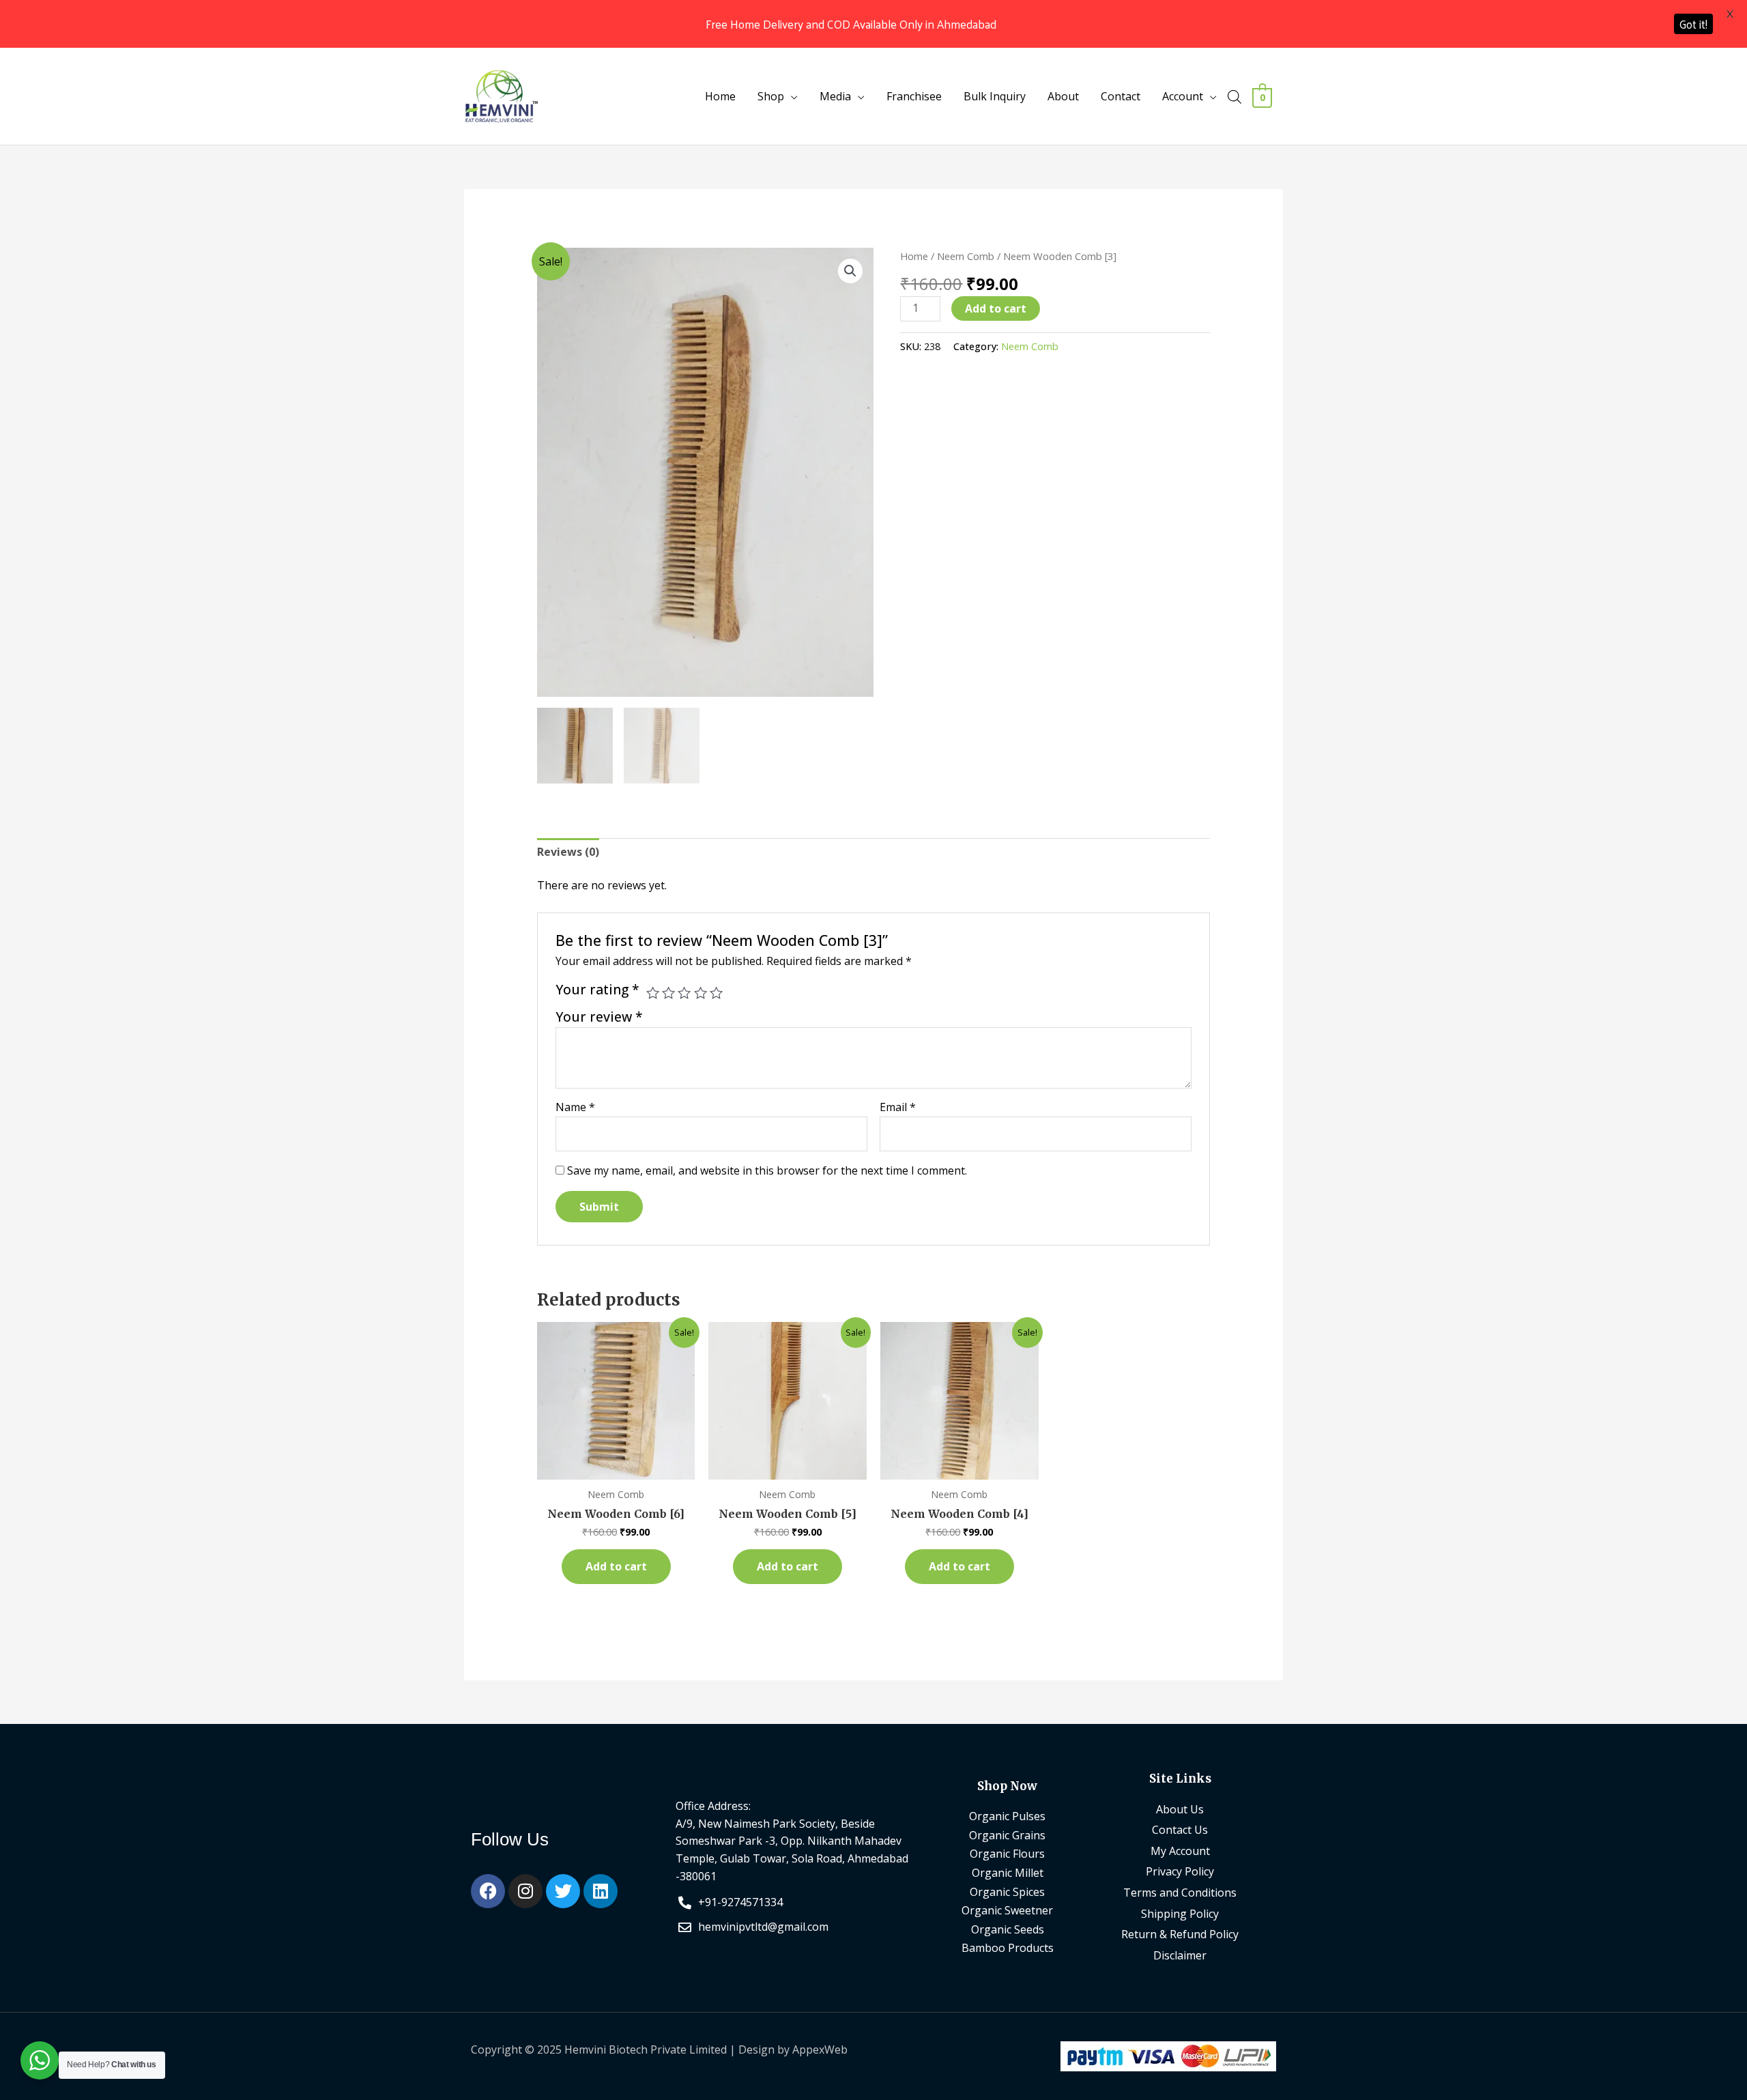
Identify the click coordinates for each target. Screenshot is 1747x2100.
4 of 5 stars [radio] (701, 993)
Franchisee (914, 96)
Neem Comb (966, 256)
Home (720, 96)
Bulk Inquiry (995, 96)
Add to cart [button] (616, 1566)
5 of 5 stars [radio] (716, 993)
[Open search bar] (1235, 97)
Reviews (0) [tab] (568, 852)
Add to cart (996, 308)
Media (835, 96)
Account (1183, 96)
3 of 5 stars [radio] (684, 993)
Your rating (597, 990)
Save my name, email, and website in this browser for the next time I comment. (767, 1170)
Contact (1121, 96)
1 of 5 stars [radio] (653, 993)
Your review (599, 1017)
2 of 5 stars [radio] (668, 993)
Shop (771, 96)
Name (575, 1107)
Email (898, 1107)
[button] (850, 271)
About (1063, 96)
